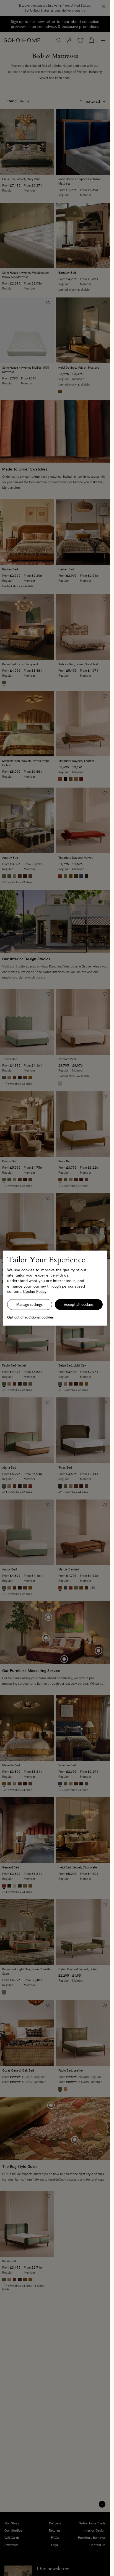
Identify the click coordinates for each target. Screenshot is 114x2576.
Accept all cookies (79, 1305)
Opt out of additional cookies (30, 1317)
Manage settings (29, 1305)
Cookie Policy (35, 1291)
